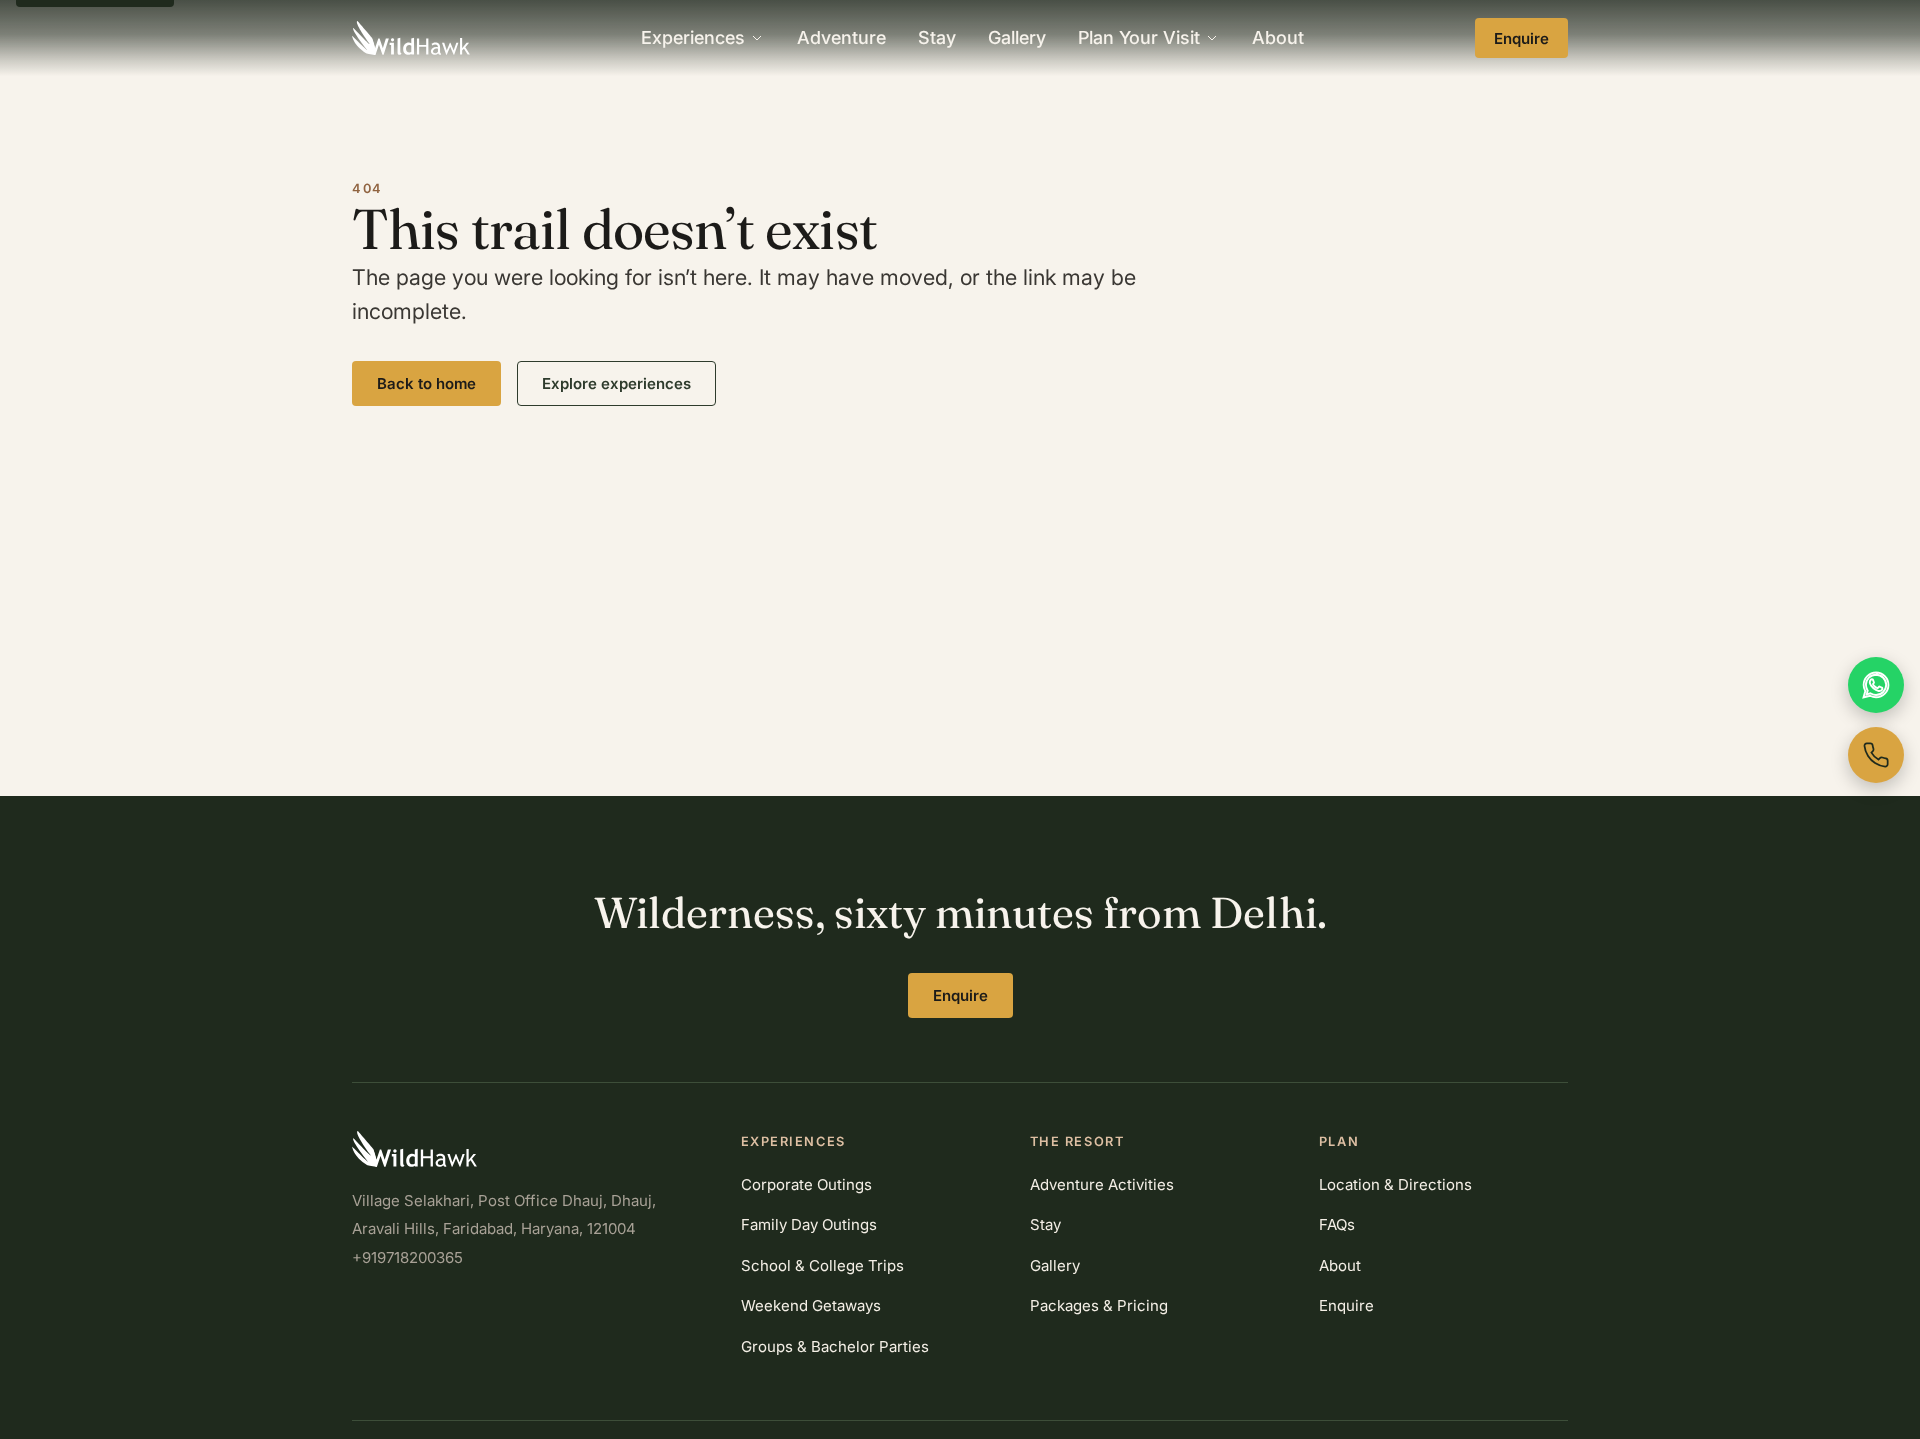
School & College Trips (822, 1265)
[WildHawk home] (411, 38)
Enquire (1521, 38)
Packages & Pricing (1099, 1305)
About (1278, 37)
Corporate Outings (806, 1184)
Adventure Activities (1102, 1184)
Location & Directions (1395, 1184)
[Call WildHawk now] (1876, 755)
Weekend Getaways (811, 1305)
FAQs (1337, 1224)
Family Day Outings (809, 1224)
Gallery (1017, 37)
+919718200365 (407, 1257)
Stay (937, 37)
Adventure (841, 37)
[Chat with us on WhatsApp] (1876, 685)
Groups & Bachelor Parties (835, 1346)
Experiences (693, 37)
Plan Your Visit (1139, 37)
